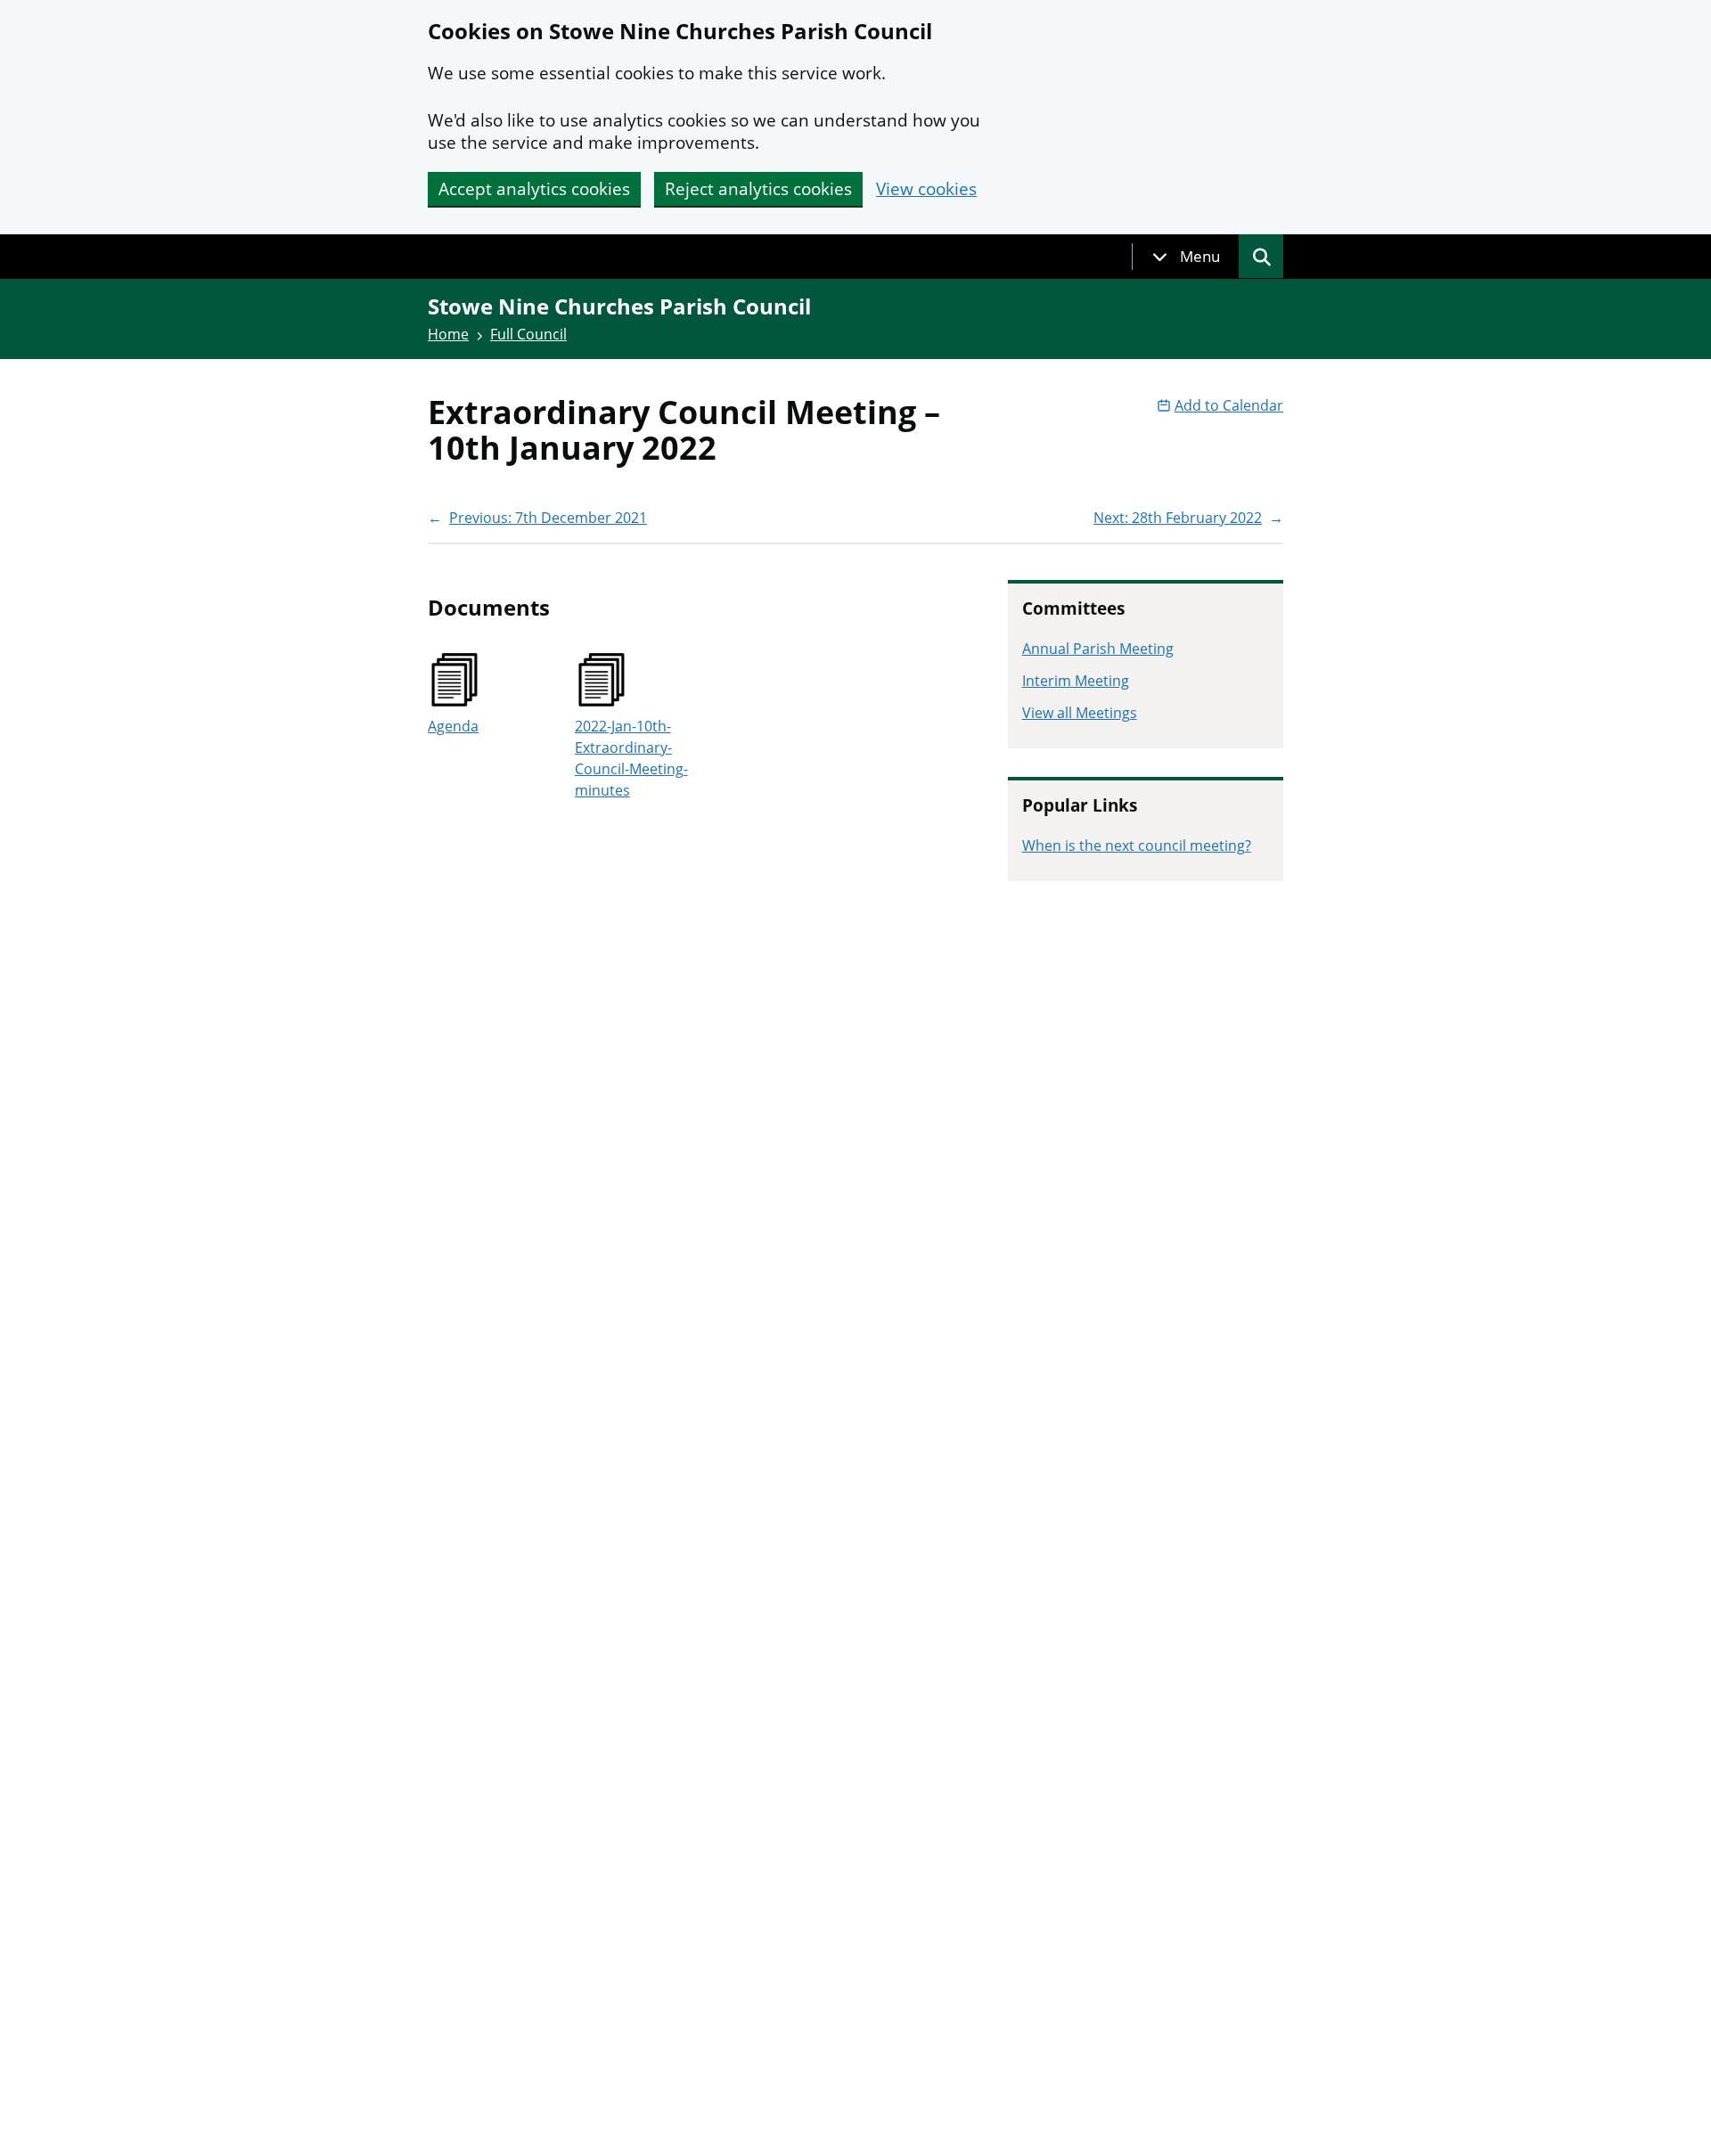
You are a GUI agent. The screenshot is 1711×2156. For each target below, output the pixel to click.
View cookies (926, 189)
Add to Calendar (1229, 405)
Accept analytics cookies (534, 189)
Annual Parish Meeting (1098, 649)
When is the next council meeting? (1137, 845)
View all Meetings (1080, 713)
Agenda (453, 726)
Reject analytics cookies (758, 189)
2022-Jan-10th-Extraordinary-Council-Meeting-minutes (631, 758)
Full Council (528, 334)
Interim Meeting (1076, 681)
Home (448, 334)
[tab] (1186, 257)
